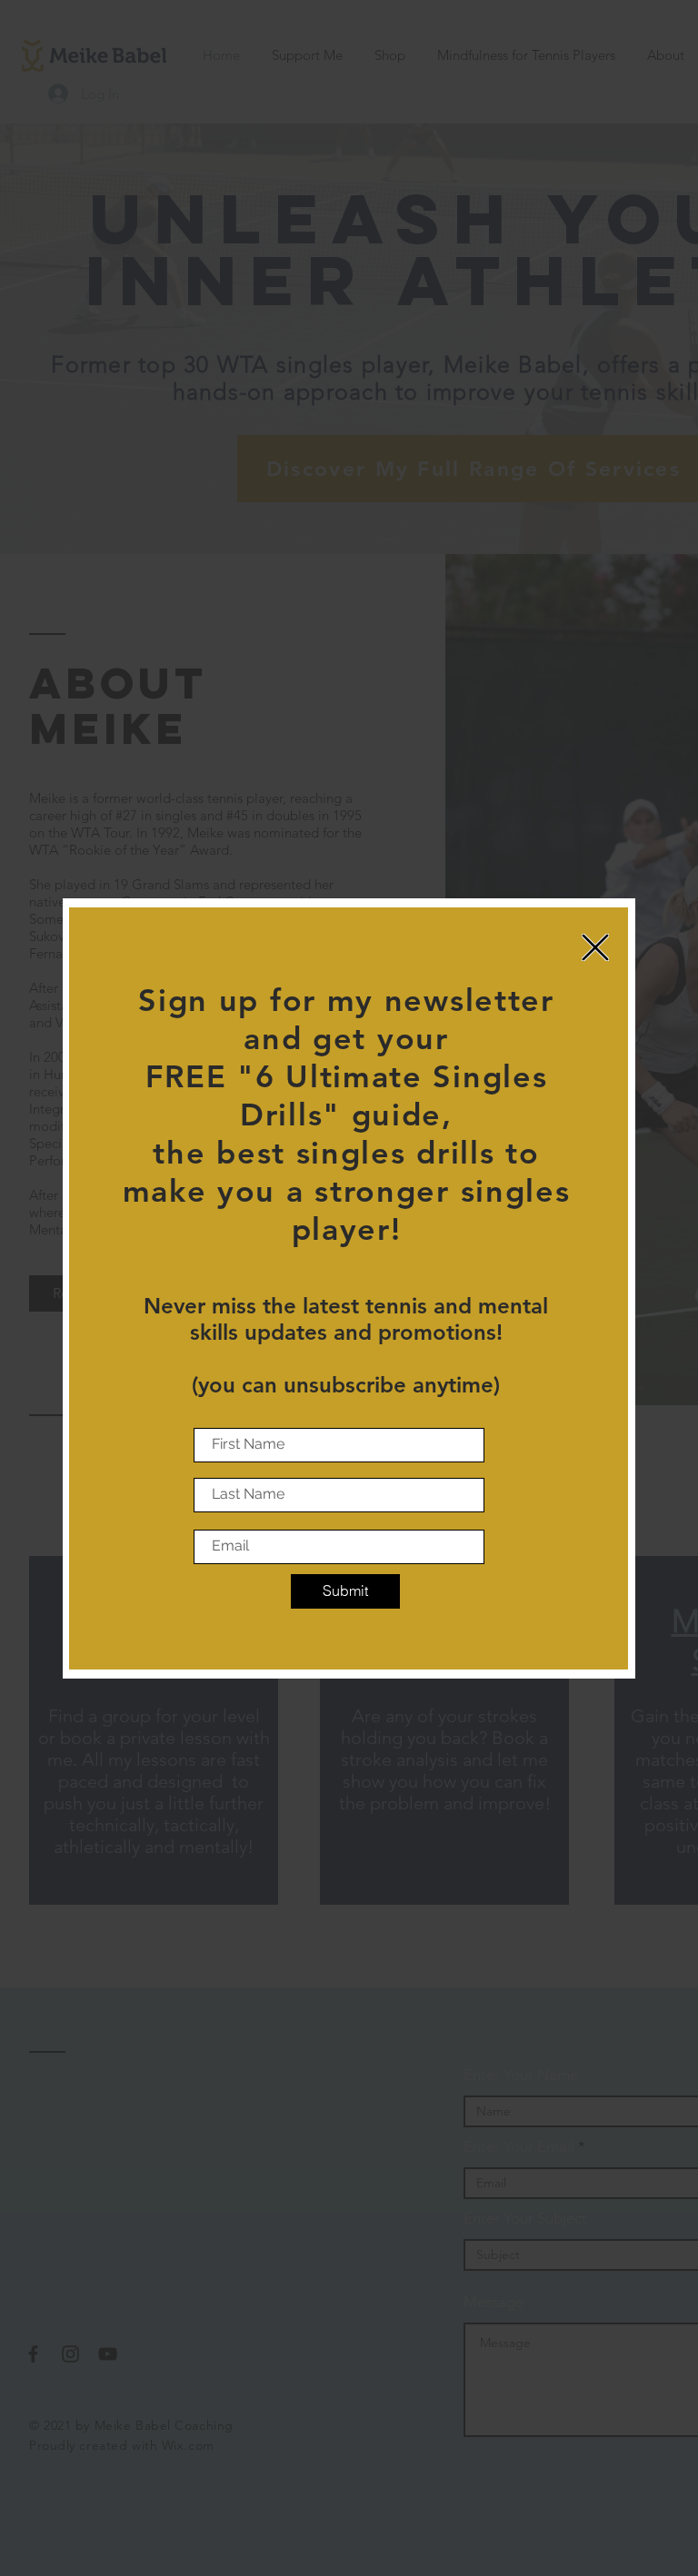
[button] (595, 947)
